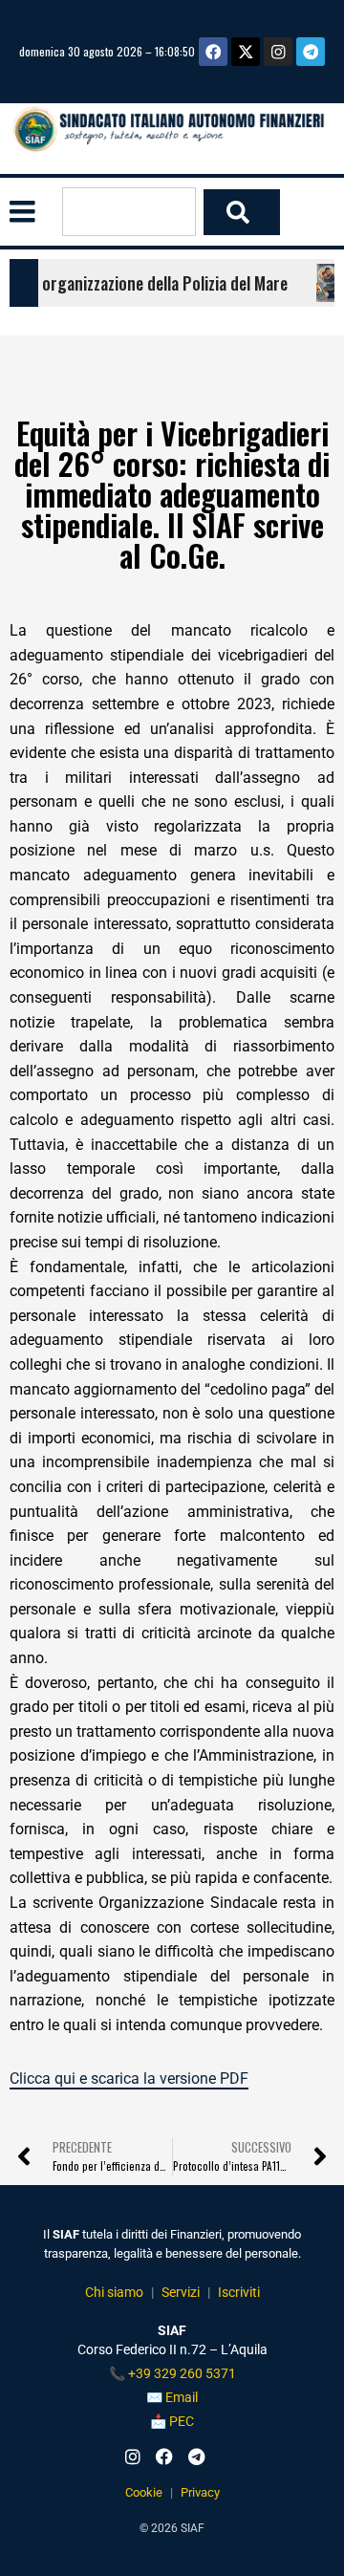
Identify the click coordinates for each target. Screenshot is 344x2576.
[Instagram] (278, 52)
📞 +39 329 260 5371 (172, 2373)
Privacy (200, 2492)
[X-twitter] (246, 52)
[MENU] (22, 212)
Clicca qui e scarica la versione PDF (129, 2078)
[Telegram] (311, 52)
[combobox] (129, 212)
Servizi (181, 2292)
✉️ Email (172, 2397)
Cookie (144, 2492)
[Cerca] (242, 212)
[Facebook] (213, 52)
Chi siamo (114, 2292)
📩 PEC (172, 2421)
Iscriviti (239, 2292)
